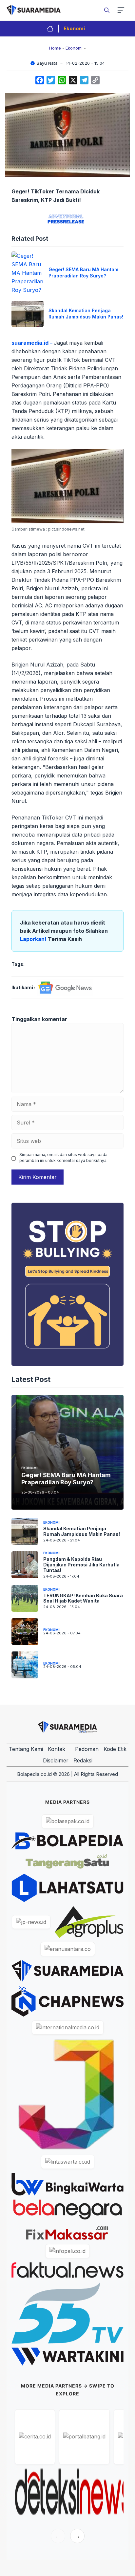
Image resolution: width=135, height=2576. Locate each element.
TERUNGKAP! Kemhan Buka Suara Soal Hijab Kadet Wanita (83, 1598)
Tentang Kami (26, 1749)
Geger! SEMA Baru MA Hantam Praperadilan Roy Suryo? (83, 273)
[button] (107, 10)
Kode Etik (115, 1749)
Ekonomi (74, 28)
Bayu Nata (47, 63)
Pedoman (87, 1749)
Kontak (57, 1749)
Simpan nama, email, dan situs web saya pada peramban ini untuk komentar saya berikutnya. (63, 1157)
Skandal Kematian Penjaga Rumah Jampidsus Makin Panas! (86, 314)
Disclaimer (56, 1760)
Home (55, 48)
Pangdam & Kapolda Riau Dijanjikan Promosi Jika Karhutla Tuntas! (81, 1565)
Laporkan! (34, 939)
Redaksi (83, 1760)
